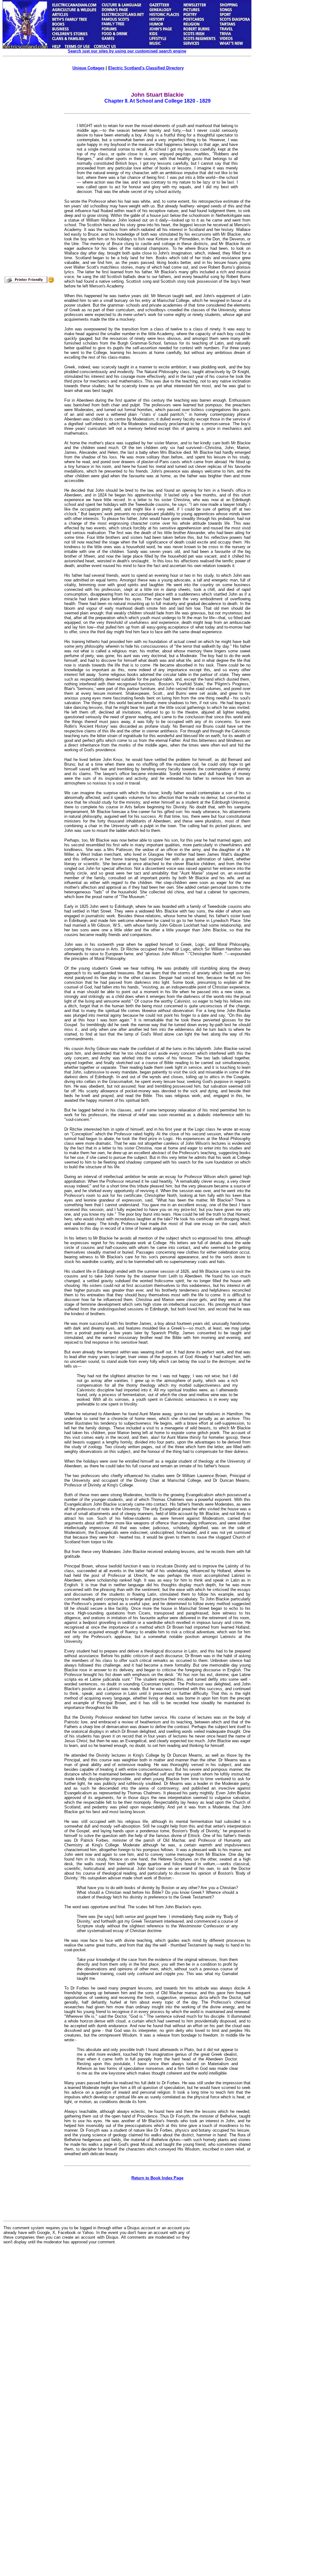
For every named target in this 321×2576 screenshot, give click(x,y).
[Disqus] (97, 2327)
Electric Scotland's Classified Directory (146, 68)
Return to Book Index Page (157, 2178)
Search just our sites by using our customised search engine (127, 51)
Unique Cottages (88, 68)
